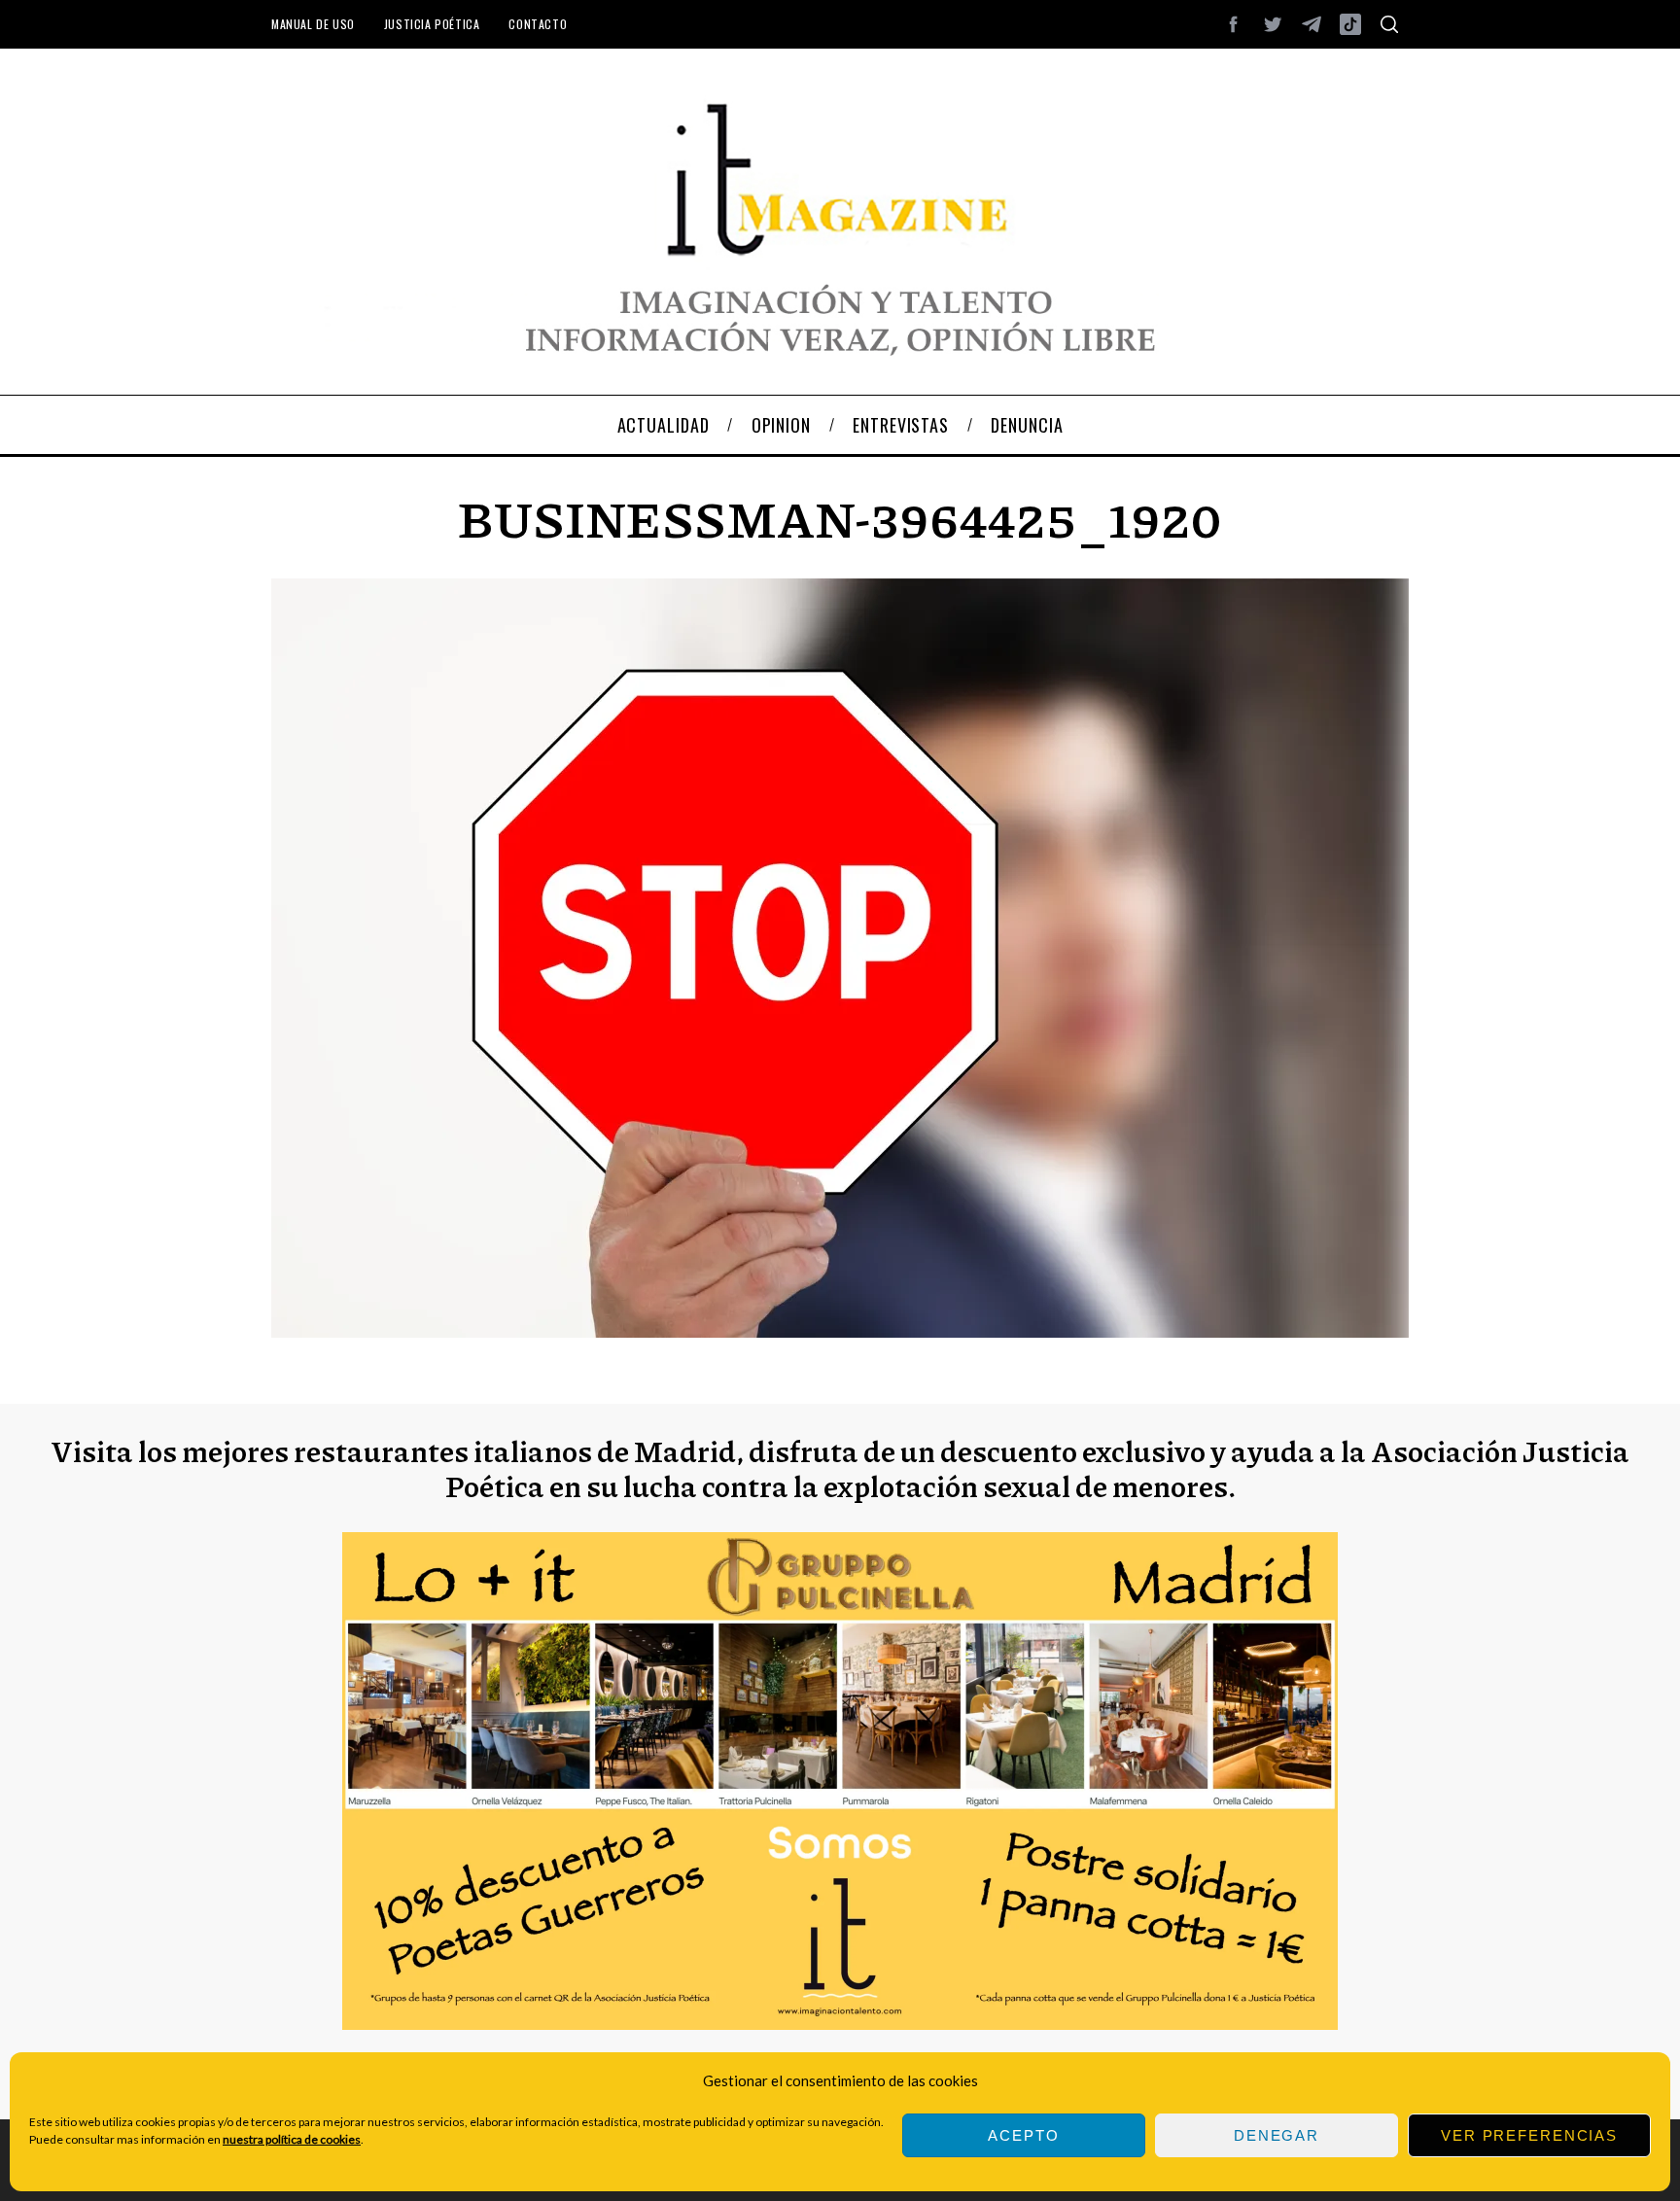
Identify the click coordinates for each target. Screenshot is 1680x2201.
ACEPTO (1023, 2135)
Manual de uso (313, 24)
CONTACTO (538, 24)
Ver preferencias (1529, 2135)
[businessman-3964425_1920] (840, 1331)
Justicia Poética (432, 24)
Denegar (1277, 2135)
